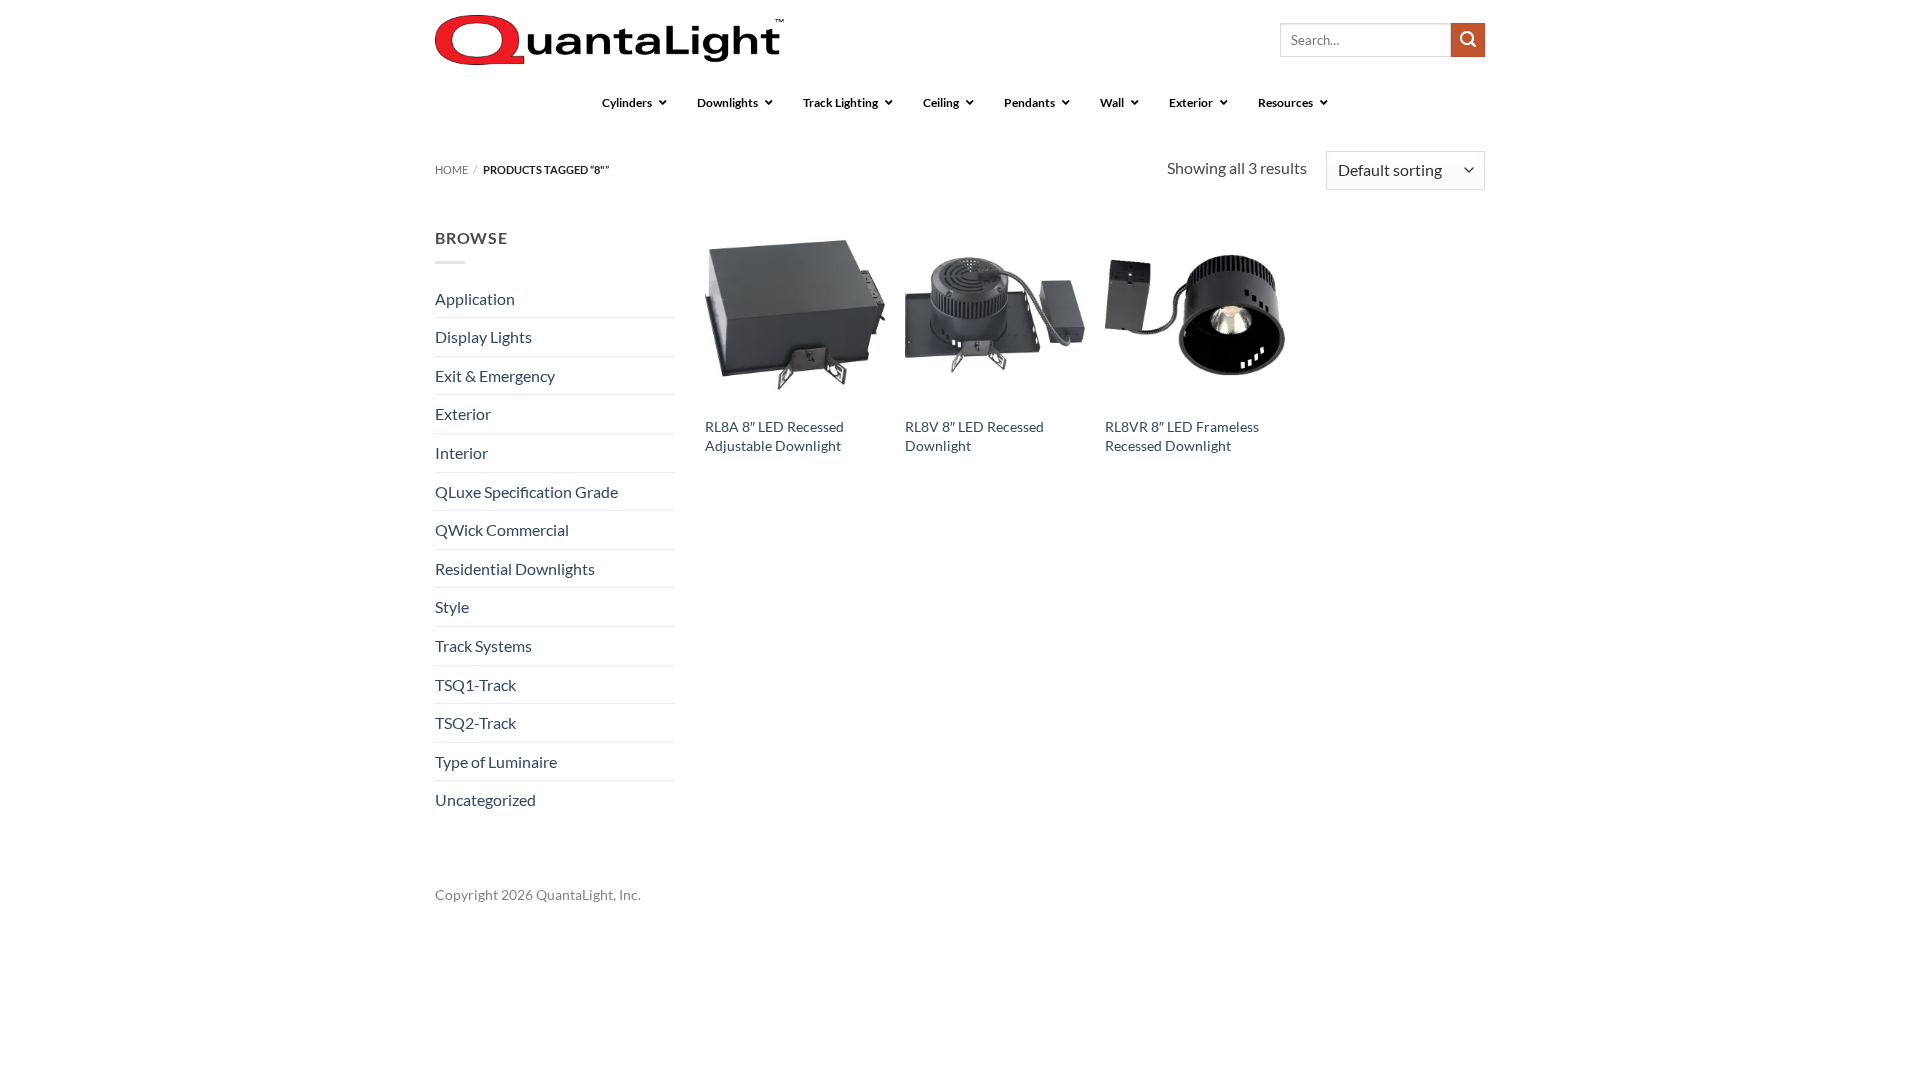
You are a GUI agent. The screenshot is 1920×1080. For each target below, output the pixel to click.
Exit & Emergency (495, 375)
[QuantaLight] (609, 40)
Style (452, 606)
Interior (461, 452)
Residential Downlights (515, 568)
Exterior (463, 413)
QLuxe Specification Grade (526, 491)
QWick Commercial (502, 529)
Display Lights (483, 336)
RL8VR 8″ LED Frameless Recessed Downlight (1182, 436)
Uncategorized (485, 799)
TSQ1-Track (475, 684)
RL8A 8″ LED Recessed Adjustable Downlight (774, 436)
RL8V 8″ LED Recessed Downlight (974, 436)
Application (475, 298)
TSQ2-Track (475, 722)
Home (451, 169)
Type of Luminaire (496, 761)
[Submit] (1468, 40)
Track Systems (483, 645)
